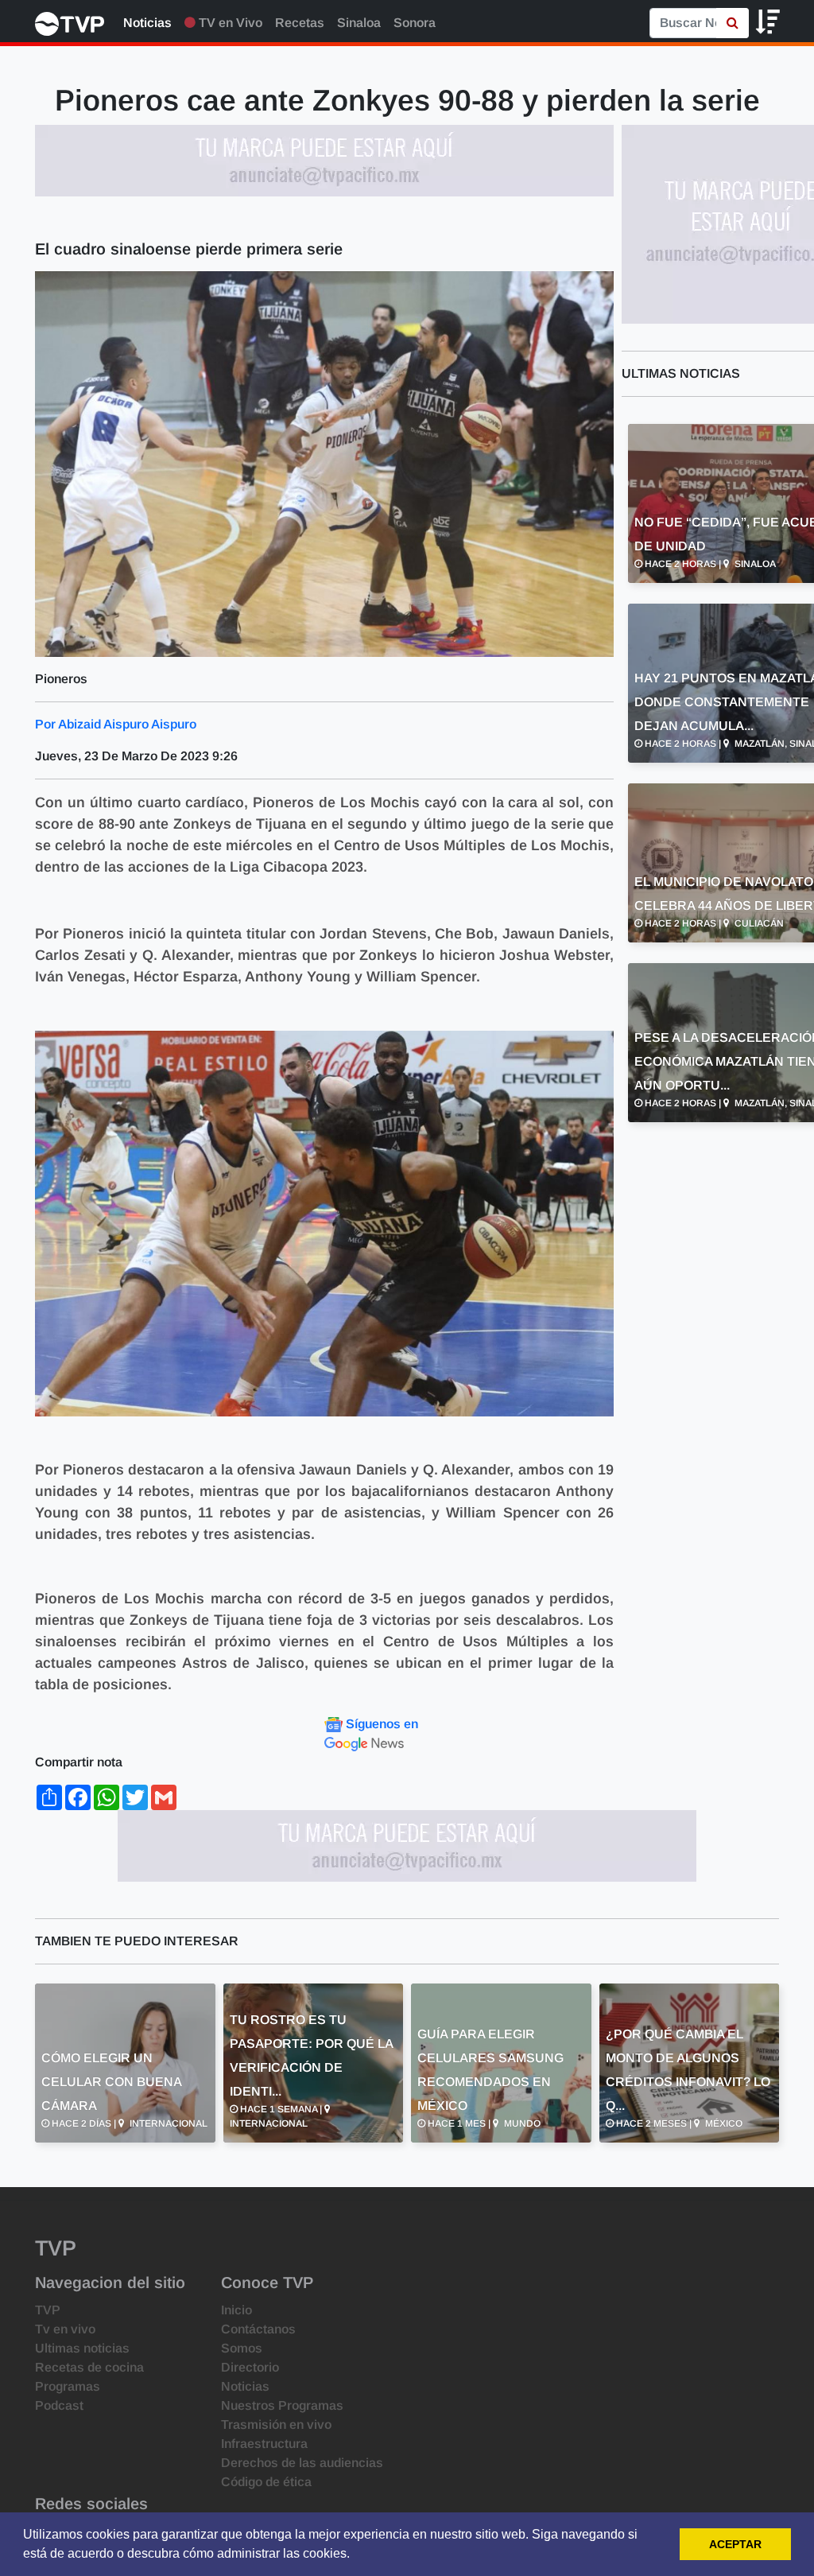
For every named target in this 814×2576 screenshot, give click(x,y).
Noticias (147, 23)
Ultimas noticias (82, 2348)
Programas (68, 2386)
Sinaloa (359, 23)
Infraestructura (264, 2444)
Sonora (415, 23)
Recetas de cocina (89, 2367)
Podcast (59, 2405)
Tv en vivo (65, 2329)
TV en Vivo (229, 23)
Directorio (250, 2367)
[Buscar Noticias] (733, 23)
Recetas (300, 23)
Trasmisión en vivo (276, 2424)
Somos (242, 2348)
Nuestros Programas (282, 2405)
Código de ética (266, 2482)
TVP (48, 2310)
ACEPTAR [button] (735, 2544)
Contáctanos (258, 2329)
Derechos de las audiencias (302, 2463)
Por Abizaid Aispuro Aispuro (116, 724)
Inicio (236, 2310)
